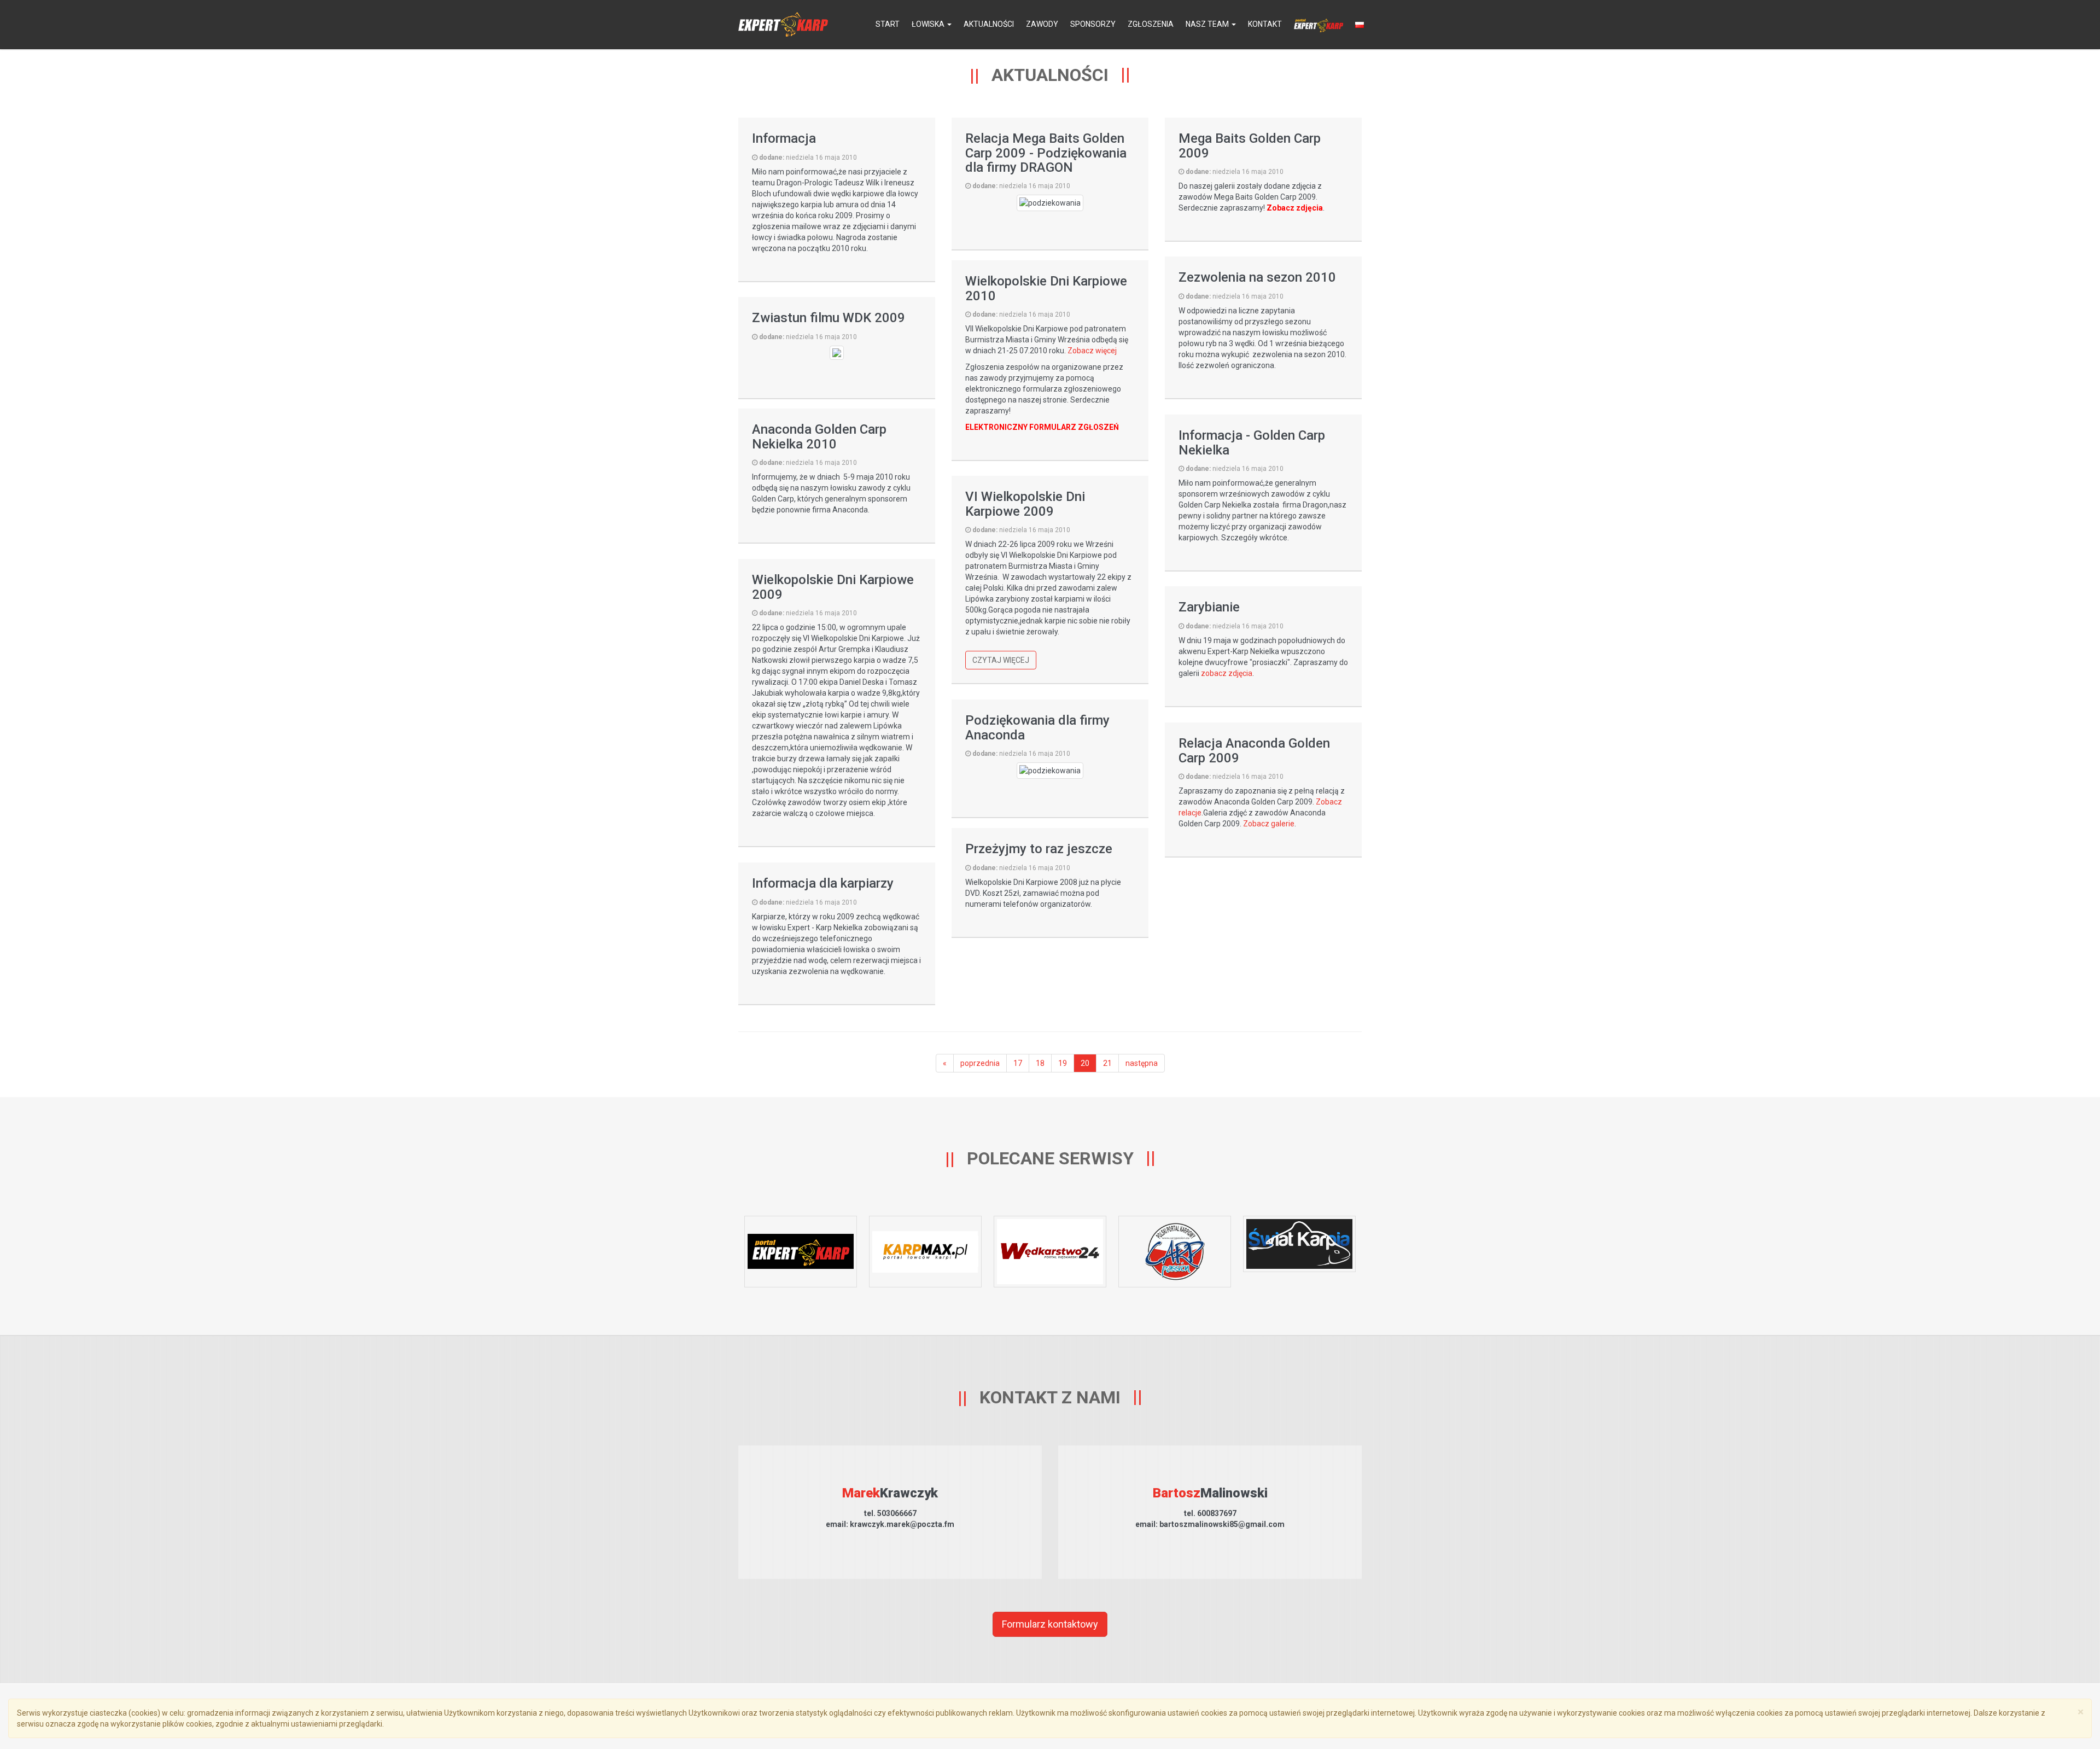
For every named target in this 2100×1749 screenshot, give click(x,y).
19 (1063, 1063)
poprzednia (980, 1063)
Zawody (1042, 24)
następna (1142, 1063)
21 (1107, 1063)
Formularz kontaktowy (1050, 1624)
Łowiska (929, 24)
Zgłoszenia (1151, 24)
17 (1018, 1063)
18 (1040, 1063)
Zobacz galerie (1269, 824)
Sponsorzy (1093, 24)
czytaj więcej (1001, 660)
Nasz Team (1208, 24)
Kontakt (1265, 24)
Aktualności (989, 24)
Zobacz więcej (1092, 351)
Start (888, 24)
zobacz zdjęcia (1227, 673)
